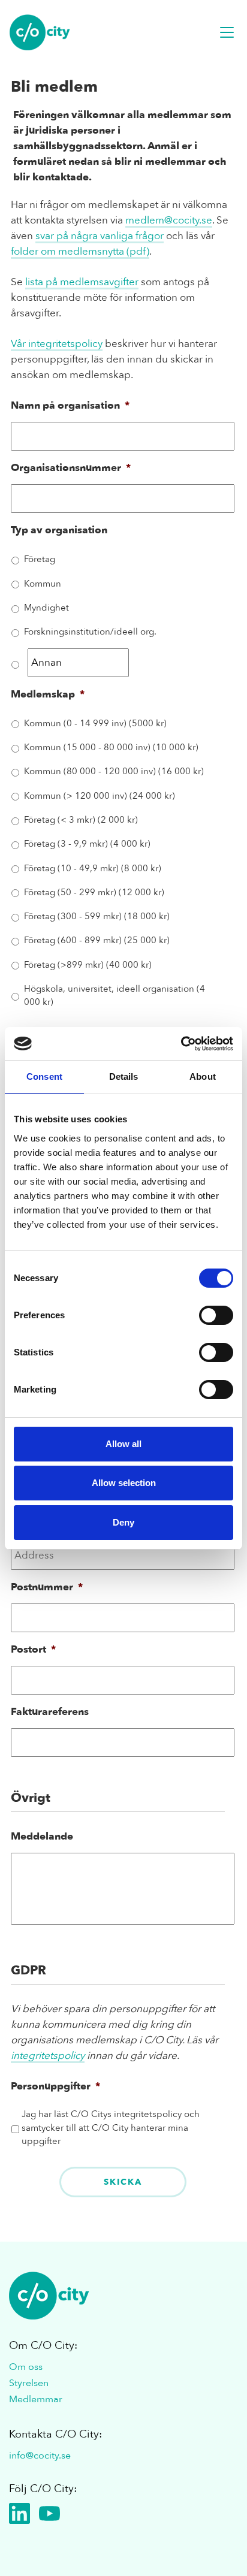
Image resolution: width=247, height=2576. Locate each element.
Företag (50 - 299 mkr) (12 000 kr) (94, 892)
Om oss (26, 2367)
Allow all (123, 1444)
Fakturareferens (50, 1712)
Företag (40, 559)
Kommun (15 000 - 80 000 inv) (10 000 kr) (111, 747)
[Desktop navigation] (227, 32)
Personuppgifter (55, 2086)
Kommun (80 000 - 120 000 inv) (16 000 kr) (114, 771)
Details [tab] (124, 1076)
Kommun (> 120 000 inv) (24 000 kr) (100, 796)
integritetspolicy (48, 2056)
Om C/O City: (43, 2346)
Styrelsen (29, 2383)
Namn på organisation (70, 406)
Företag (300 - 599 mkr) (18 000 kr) (97, 916)
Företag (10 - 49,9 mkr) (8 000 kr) (93, 868)
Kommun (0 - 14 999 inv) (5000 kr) (95, 723)
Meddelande (42, 1837)
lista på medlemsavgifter (82, 282)
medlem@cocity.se (169, 220)
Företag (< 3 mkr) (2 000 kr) (81, 820)
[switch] (216, 1315)
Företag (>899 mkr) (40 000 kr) (88, 965)
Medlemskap (48, 694)
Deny (123, 1522)
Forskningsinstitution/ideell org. (90, 632)
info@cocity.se (40, 2456)
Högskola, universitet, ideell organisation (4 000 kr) (115, 995)
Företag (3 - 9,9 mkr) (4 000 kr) (87, 844)
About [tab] (203, 1076)
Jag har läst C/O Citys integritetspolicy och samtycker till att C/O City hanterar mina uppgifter (111, 2127)
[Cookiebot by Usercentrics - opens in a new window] (181, 1044)
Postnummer (47, 1587)
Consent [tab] (44, 1076)
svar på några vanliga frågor (100, 236)
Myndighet (46, 608)
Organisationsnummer (71, 468)
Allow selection (124, 1483)
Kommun (43, 584)
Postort (33, 1650)
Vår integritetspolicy (57, 344)
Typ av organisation (59, 530)
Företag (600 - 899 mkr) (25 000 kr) (97, 940)
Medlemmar (36, 2399)
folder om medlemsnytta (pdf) (80, 251)
